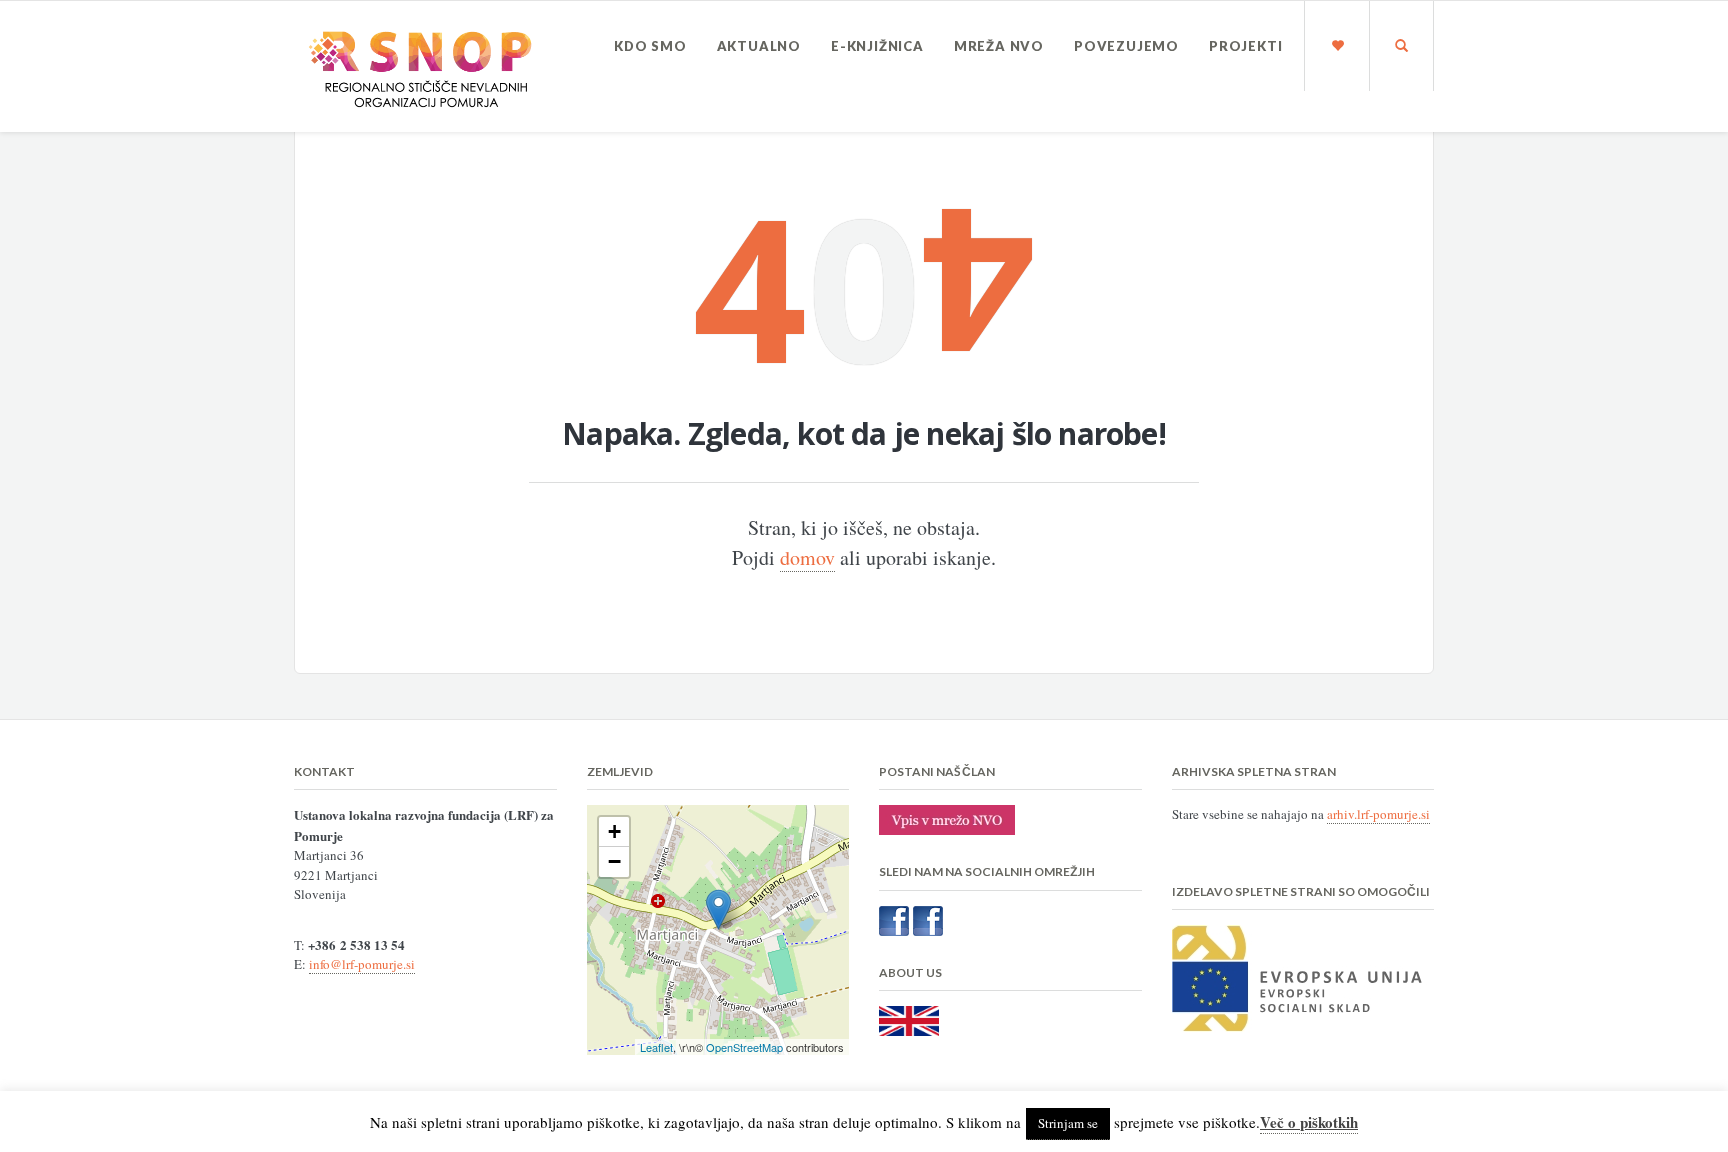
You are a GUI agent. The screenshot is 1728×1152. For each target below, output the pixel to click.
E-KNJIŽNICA (877, 46)
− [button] (614, 861)
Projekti (1245, 46)
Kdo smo (650, 46)
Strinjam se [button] (1068, 1123)
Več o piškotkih (1309, 1122)
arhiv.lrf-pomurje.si (1378, 814)
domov (807, 557)
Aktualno (759, 46)
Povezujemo (1126, 46)
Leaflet (656, 1047)
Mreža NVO (999, 46)
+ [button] (614, 831)
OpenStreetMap (744, 1047)
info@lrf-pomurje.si (362, 964)
